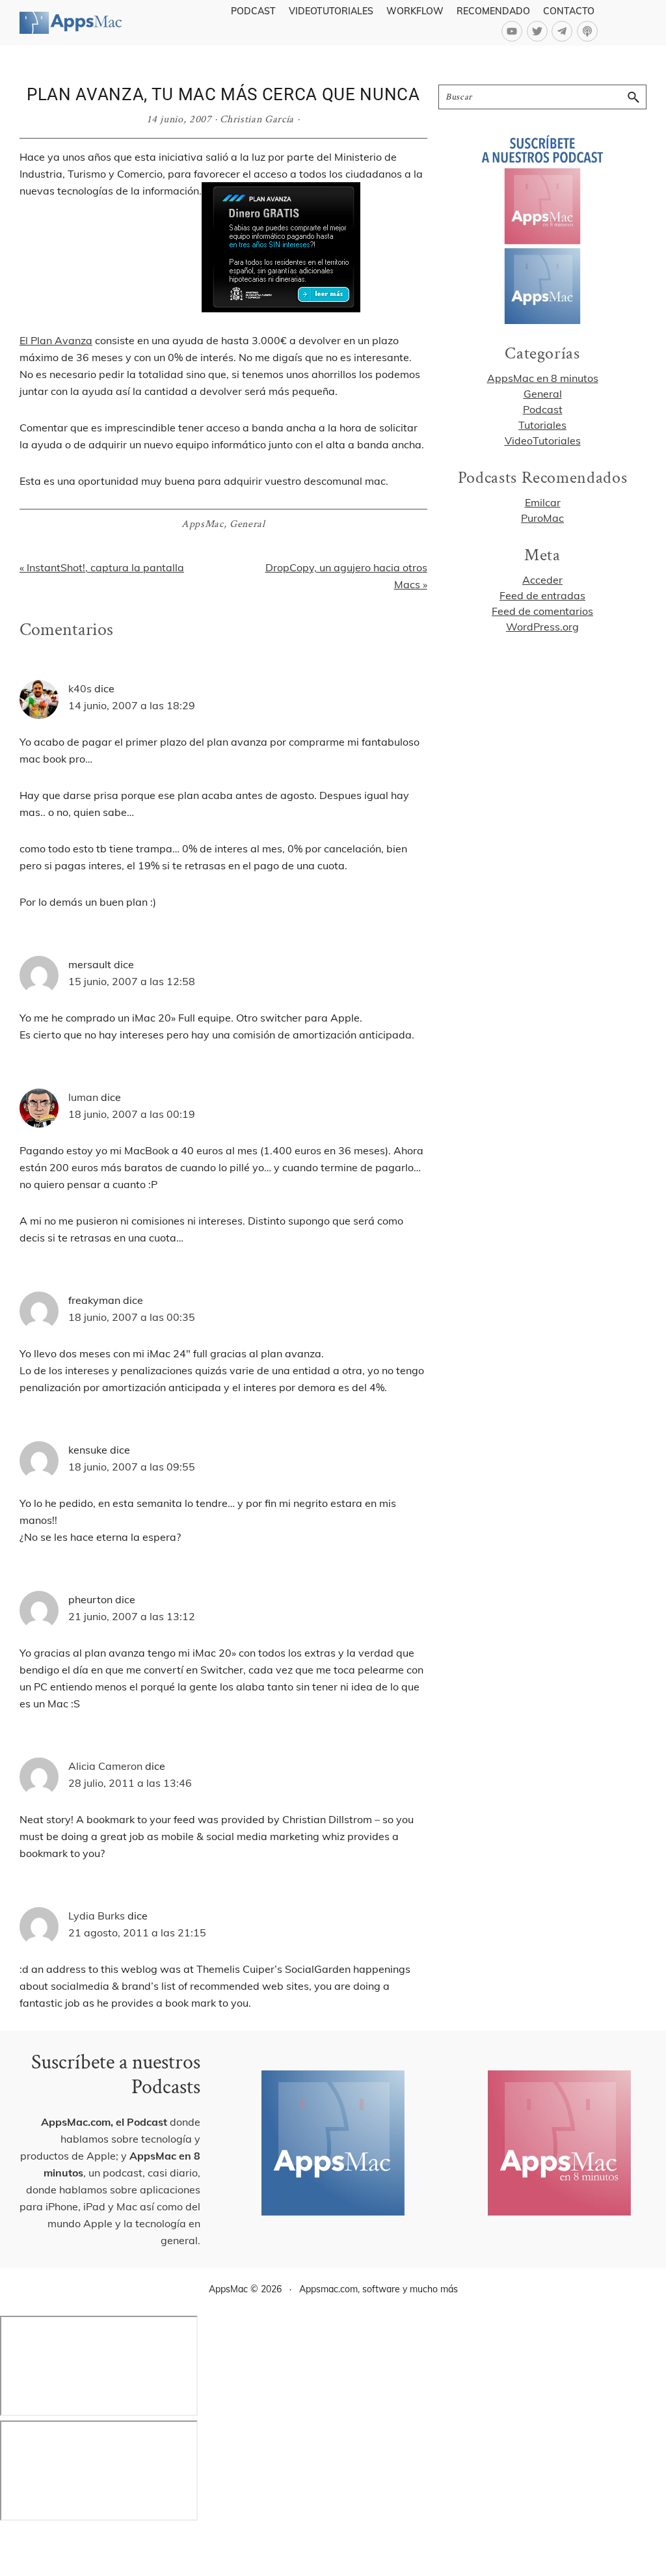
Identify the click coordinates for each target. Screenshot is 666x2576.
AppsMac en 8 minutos (543, 378)
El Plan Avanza (56, 340)
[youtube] (514, 31)
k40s (80, 688)
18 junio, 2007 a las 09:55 (132, 1467)
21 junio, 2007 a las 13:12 (132, 1616)
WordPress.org (542, 627)
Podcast (543, 409)
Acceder (542, 580)
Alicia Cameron (105, 1766)
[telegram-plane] (564, 31)
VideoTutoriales (543, 441)
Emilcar (543, 502)
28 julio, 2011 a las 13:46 (130, 1783)
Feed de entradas (542, 595)
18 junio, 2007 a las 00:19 (132, 1114)
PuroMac (542, 518)
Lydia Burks (97, 1916)
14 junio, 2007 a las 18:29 (132, 705)
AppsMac (203, 524)
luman (83, 1097)
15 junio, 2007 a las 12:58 (132, 981)
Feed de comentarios (542, 611)
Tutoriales (542, 425)
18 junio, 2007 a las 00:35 (132, 1317)
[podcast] (589, 31)
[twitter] (539, 31)
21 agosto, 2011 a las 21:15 (137, 1932)
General (247, 524)
